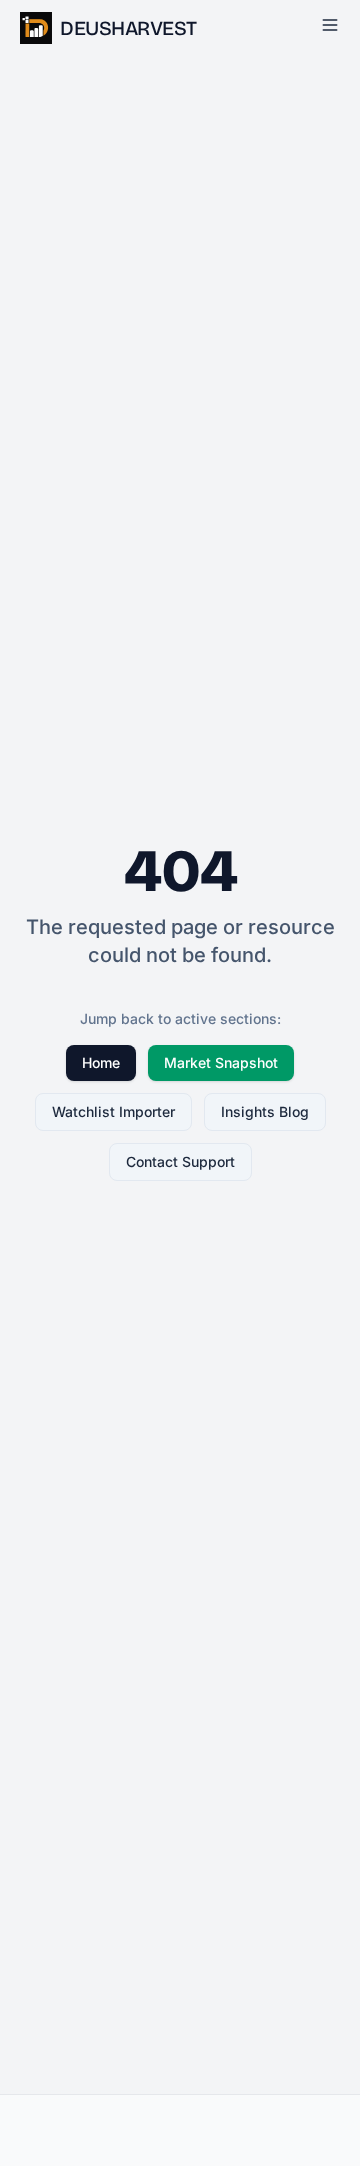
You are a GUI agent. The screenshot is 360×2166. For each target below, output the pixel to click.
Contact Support (180, 1161)
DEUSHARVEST (128, 28)
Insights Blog (265, 1111)
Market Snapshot (221, 1062)
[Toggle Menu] (330, 25)
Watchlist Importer (113, 1111)
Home (101, 1062)
